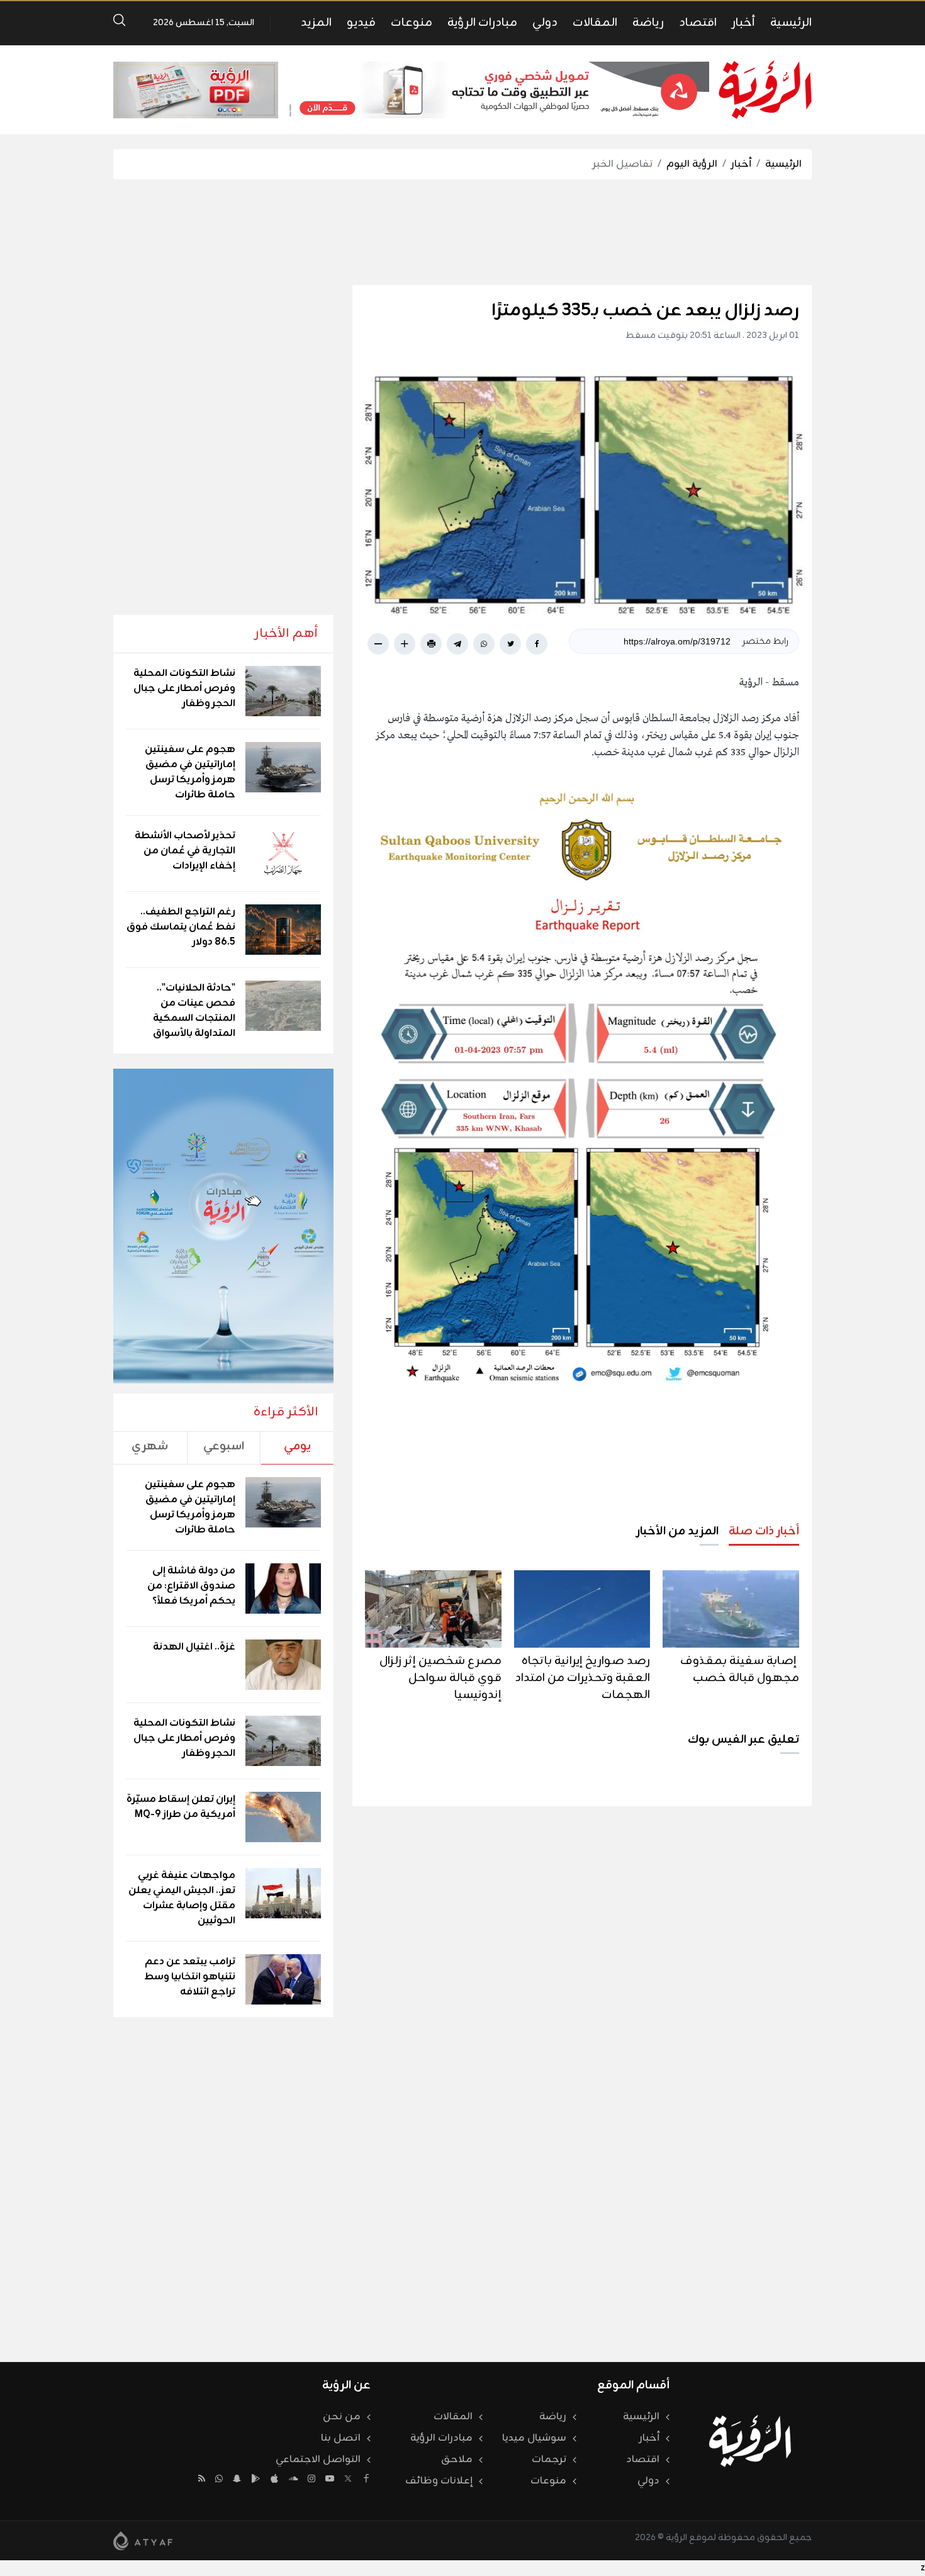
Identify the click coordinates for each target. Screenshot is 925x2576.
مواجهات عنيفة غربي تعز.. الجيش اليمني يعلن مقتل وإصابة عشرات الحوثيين (182, 1898)
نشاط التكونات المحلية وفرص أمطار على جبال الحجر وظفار (184, 689)
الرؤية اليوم (692, 164)
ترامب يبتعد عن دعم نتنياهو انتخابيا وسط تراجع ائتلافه (190, 1977)
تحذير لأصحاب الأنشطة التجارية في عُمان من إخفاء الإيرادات (185, 851)
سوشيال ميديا (534, 2438)
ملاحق (457, 2460)
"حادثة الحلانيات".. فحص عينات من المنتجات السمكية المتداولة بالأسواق (194, 1011)
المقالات (595, 23)
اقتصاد (698, 23)
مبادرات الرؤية (482, 23)
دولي (545, 23)
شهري (150, 1446)
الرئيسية (791, 23)
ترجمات (549, 2460)
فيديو (361, 23)
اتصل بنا (341, 2438)
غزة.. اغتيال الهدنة (194, 1647)
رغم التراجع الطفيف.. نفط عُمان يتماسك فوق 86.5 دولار (181, 927)
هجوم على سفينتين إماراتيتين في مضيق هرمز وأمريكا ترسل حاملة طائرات (190, 772)
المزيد (316, 23)
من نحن (342, 2417)
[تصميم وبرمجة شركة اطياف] (143, 2541)
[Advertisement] (462, 232)
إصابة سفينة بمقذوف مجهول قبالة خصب (740, 1669)
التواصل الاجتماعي (318, 2460)
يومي (297, 1446)
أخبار (743, 23)
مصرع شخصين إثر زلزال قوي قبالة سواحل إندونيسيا (440, 1678)
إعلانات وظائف (439, 2481)
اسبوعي (224, 1446)
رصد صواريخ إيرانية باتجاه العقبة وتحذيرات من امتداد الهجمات (582, 1678)
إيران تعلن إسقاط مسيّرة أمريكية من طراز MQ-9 (181, 1807)
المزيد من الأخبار (677, 1531)
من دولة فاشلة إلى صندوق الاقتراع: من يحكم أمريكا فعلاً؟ (191, 1586)
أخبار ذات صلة (764, 1531)
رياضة (648, 23)
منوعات (412, 23)
